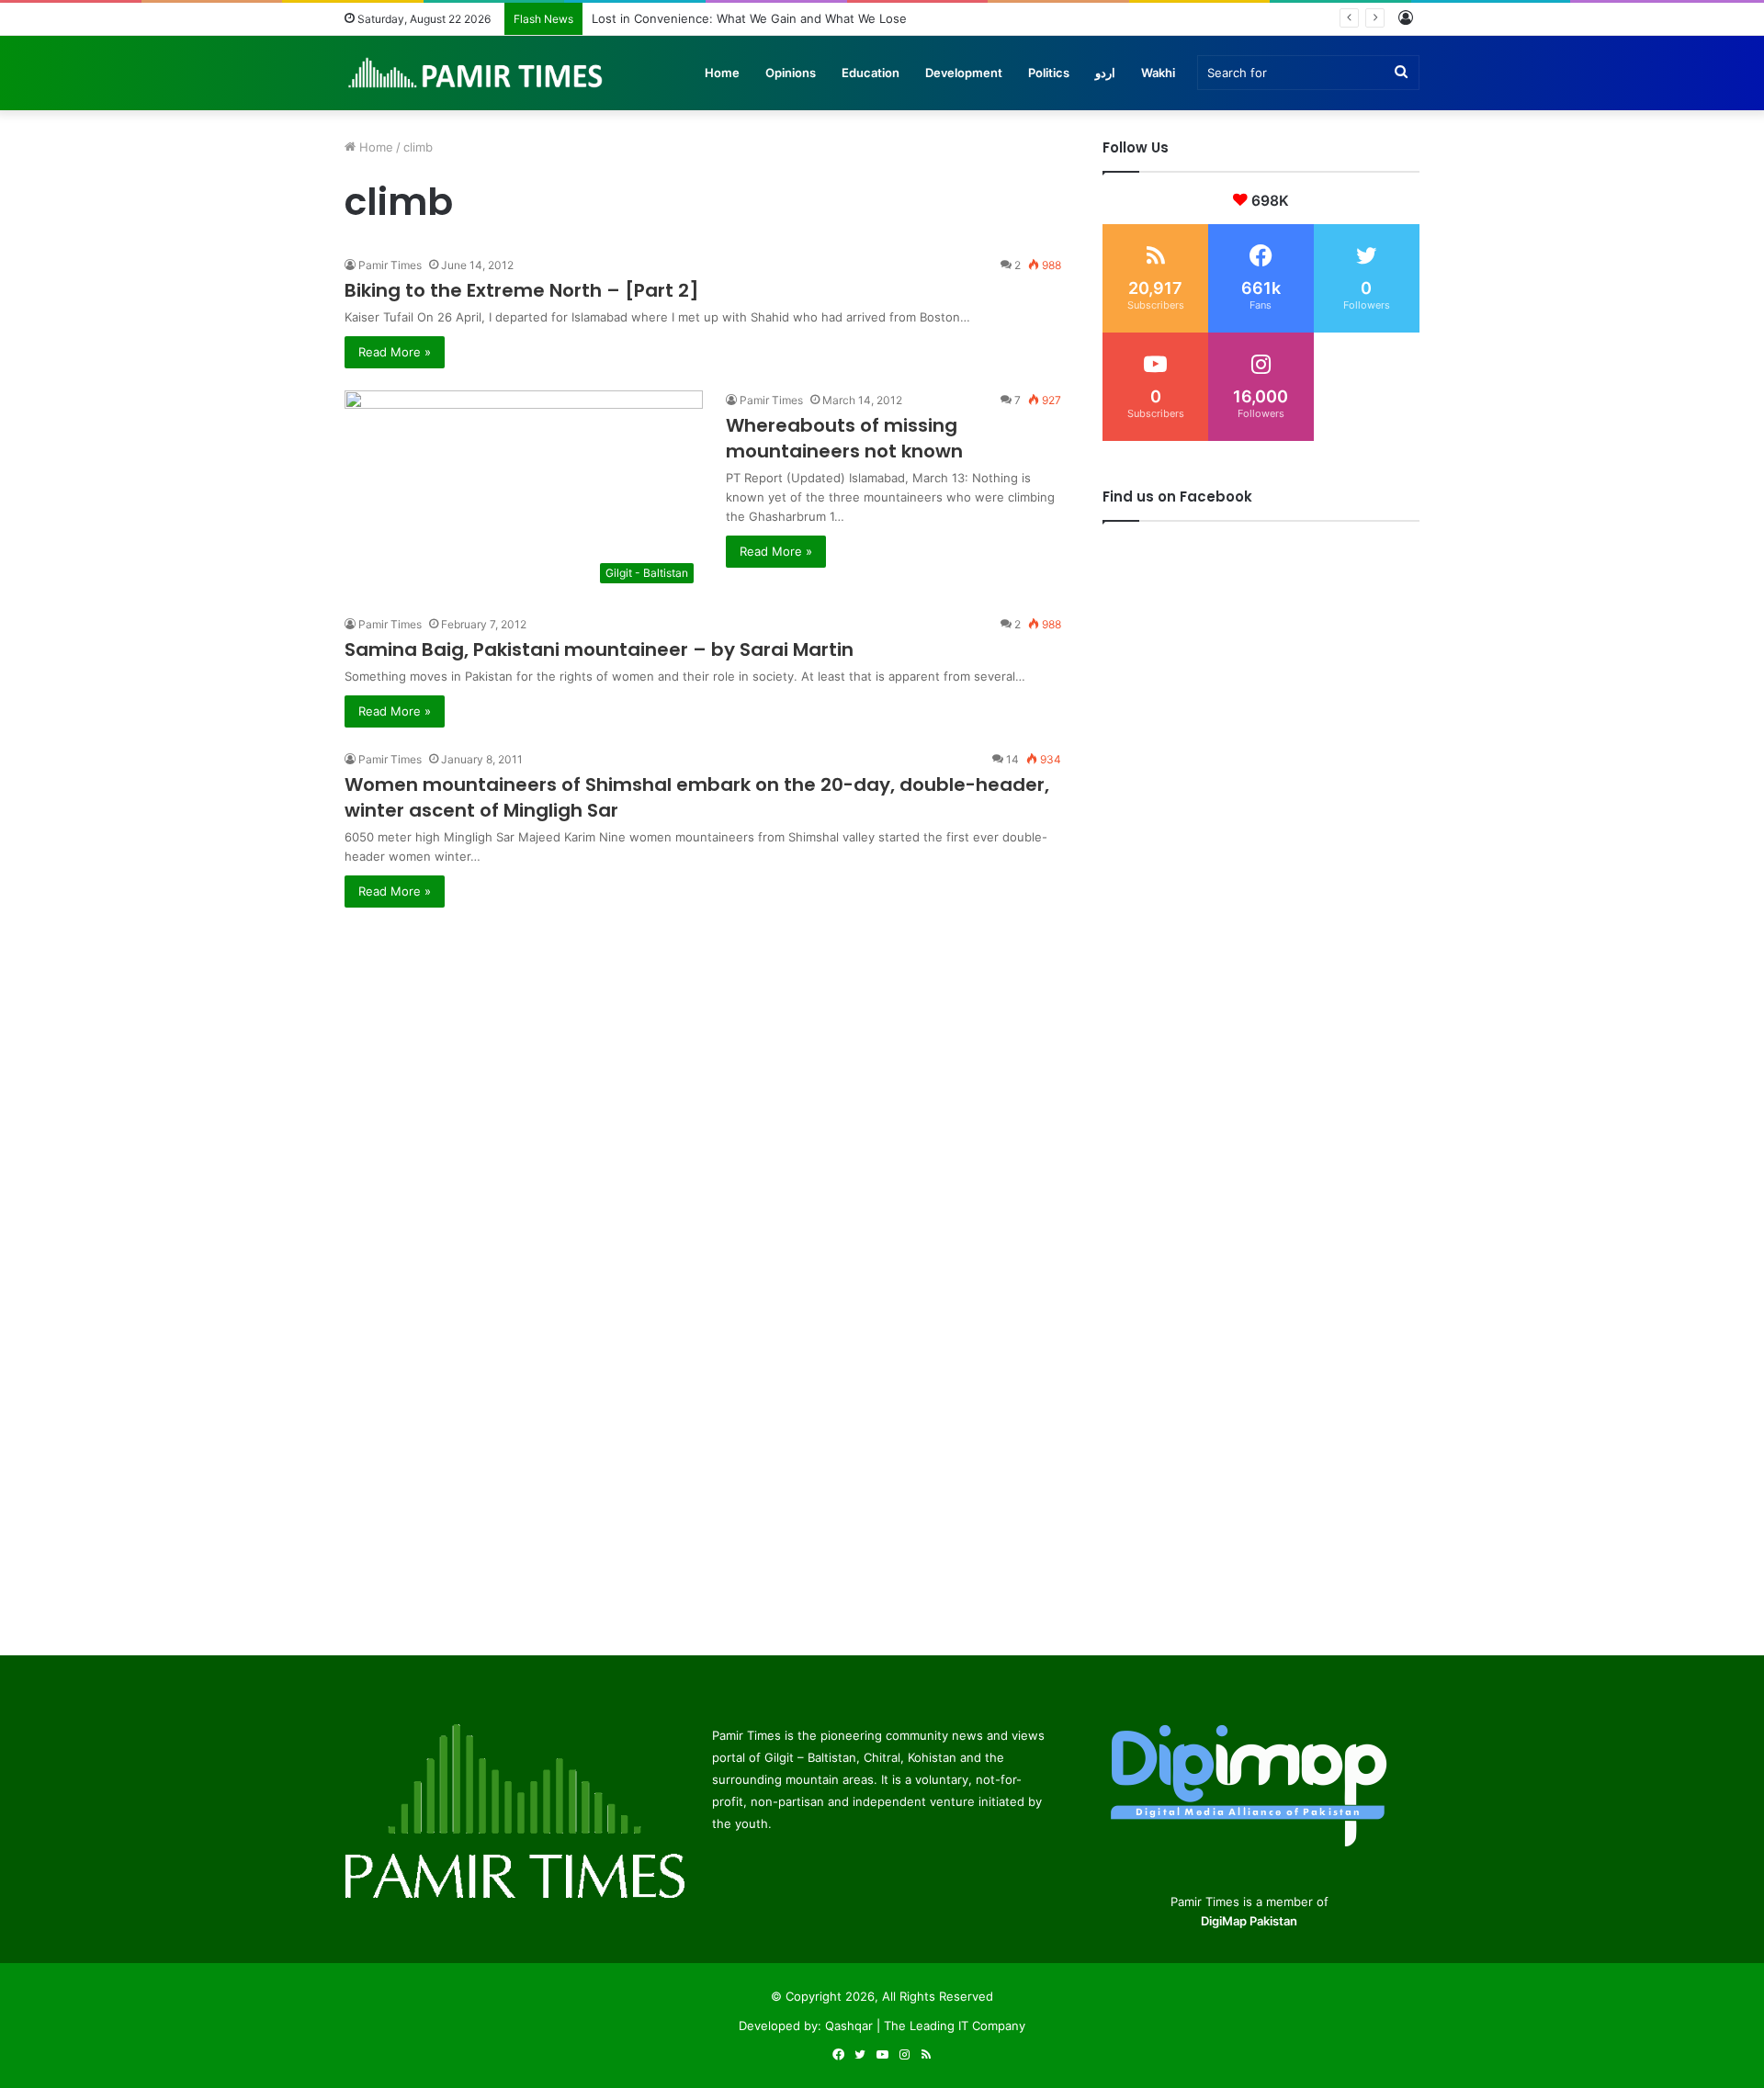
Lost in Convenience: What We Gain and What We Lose (749, 18)
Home (722, 73)
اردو (1105, 73)
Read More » (395, 352)
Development (964, 73)
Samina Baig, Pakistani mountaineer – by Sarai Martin (599, 649)
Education (871, 73)
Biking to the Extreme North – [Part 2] (522, 290)
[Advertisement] (703, 1036)
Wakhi (1158, 73)
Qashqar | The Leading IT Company (925, 2026)
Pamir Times (390, 265)
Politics (1049, 73)
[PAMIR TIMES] (476, 73)
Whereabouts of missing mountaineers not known (844, 438)
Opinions (791, 73)
